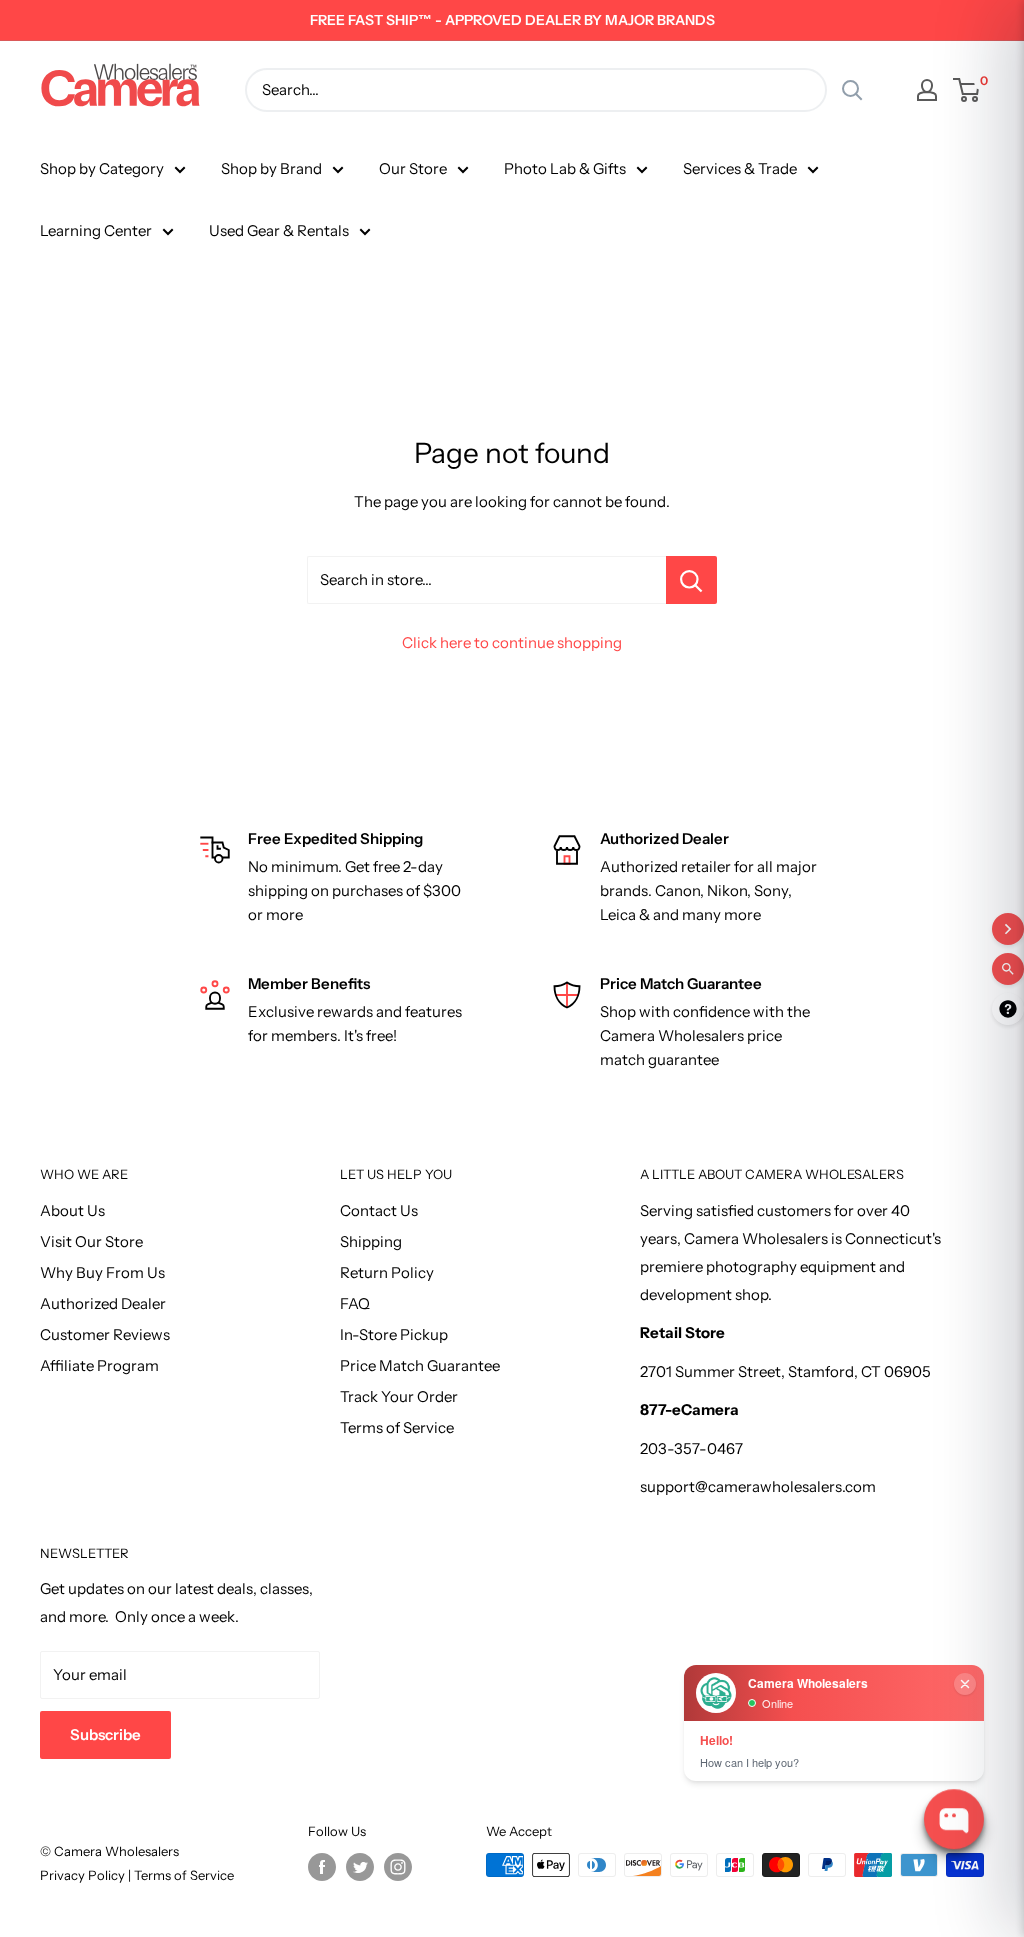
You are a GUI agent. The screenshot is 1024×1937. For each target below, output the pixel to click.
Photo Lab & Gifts (565, 168)
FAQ (355, 1303)
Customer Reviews (105, 1334)
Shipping (371, 1241)
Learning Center (96, 230)
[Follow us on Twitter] (360, 1867)
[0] (967, 90)
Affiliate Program (99, 1365)
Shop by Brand (271, 168)
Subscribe (105, 1734)
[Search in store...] (691, 580)
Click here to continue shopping (512, 642)
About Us (72, 1210)
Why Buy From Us (102, 1272)
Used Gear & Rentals (279, 230)
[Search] (852, 90)
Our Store (413, 168)
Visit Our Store (91, 1241)
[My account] (927, 90)
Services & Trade (740, 168)
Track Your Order (399, 1396)
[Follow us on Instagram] (398, 1867)
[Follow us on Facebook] (322, 1867)
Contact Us (379, 1210)
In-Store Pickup (394, 1334)
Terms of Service (397, 1427)
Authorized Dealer (103, 1303)
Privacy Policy (84, 1875)
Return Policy (387, 1272)
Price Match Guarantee (420, 1365)
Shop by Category (102, 168)
